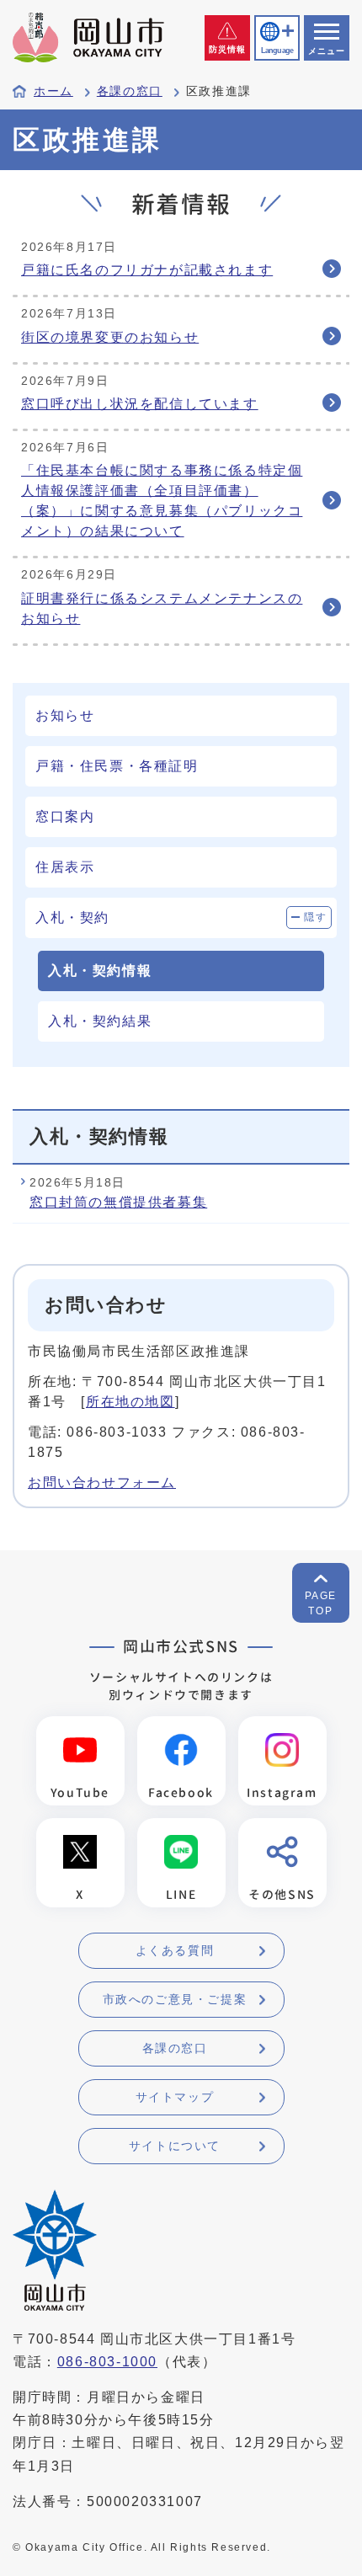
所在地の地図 (130, 1402)
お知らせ (65, 715)
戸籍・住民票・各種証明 (117, 766)
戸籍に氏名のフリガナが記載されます (147, 270)
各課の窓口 (130, 91)
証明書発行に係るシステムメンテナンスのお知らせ (162, 608)
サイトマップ (175, 2097)
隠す (315, 917)
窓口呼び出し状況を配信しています (140, 404)
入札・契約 (72, 917)
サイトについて (175, 2146)
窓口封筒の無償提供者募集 (118, 1202)
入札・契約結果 (100, 1021)
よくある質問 (175, 1950)
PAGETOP (321, 1603)
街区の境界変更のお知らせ (110, 337)
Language (277, 51)
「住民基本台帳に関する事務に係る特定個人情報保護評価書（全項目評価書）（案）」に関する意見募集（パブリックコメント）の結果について (162, 501)
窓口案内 (65, 816)
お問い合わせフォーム (102, 1483)
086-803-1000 (107, 2362)
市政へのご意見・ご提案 (175, 1999)
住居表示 (65, 867)
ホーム (53, 91)
